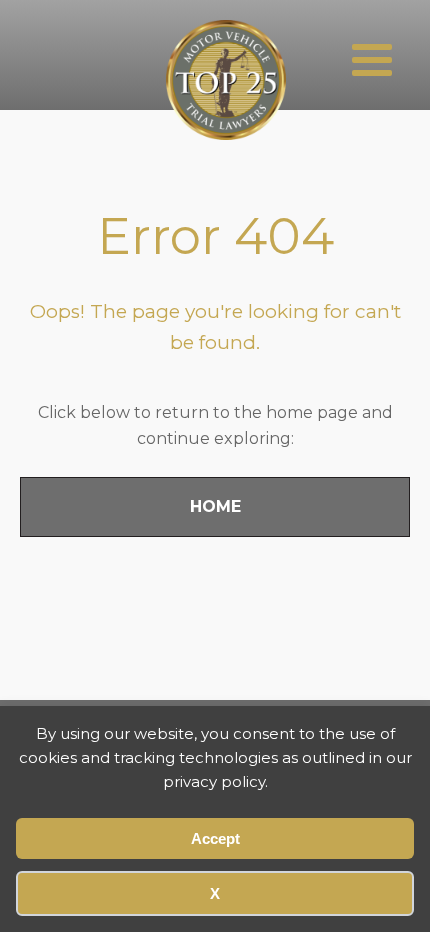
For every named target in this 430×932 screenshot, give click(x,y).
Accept (215, 838)
